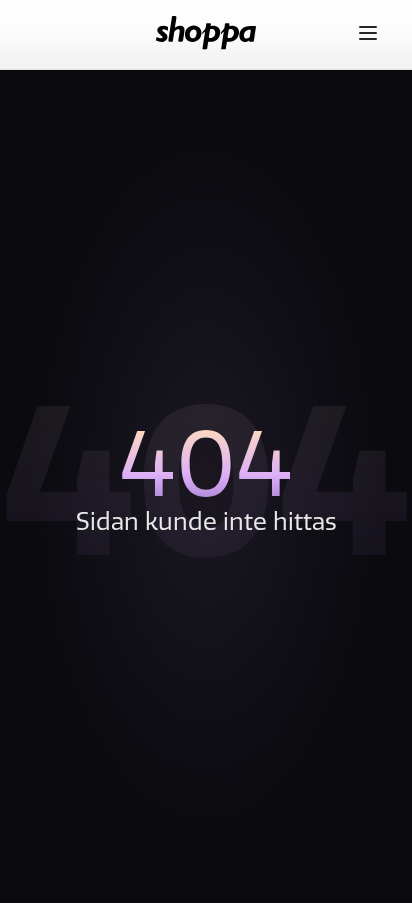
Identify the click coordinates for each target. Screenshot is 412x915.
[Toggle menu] (368, 33)
